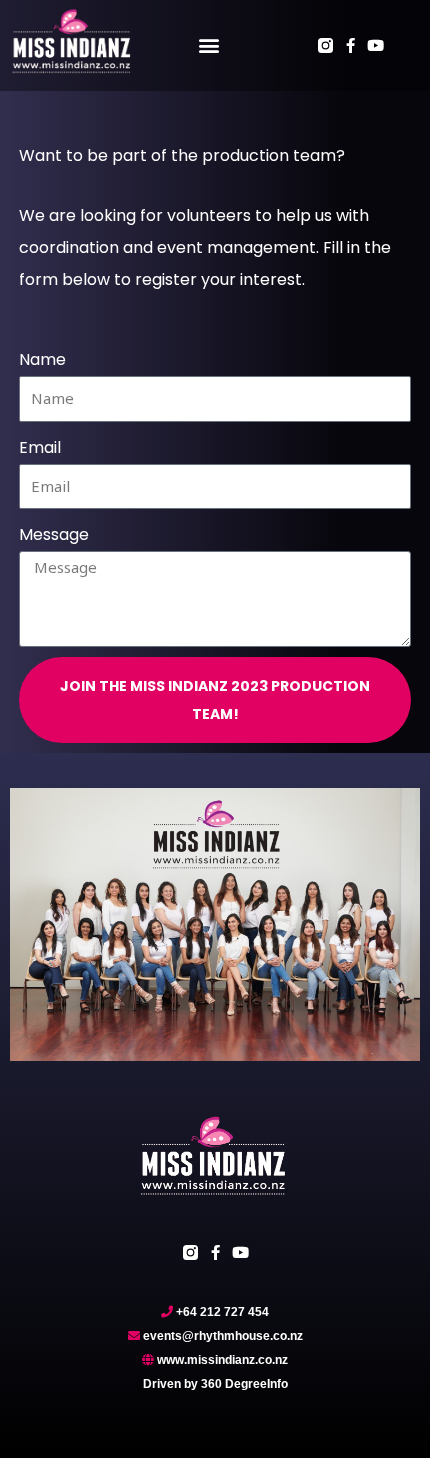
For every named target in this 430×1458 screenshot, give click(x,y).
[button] (208, 45)
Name (42, 359)
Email (40, 447)
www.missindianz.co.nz (222, 1360)
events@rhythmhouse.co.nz (223, 1336)
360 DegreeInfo (244, 1384)
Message (54, 534)
